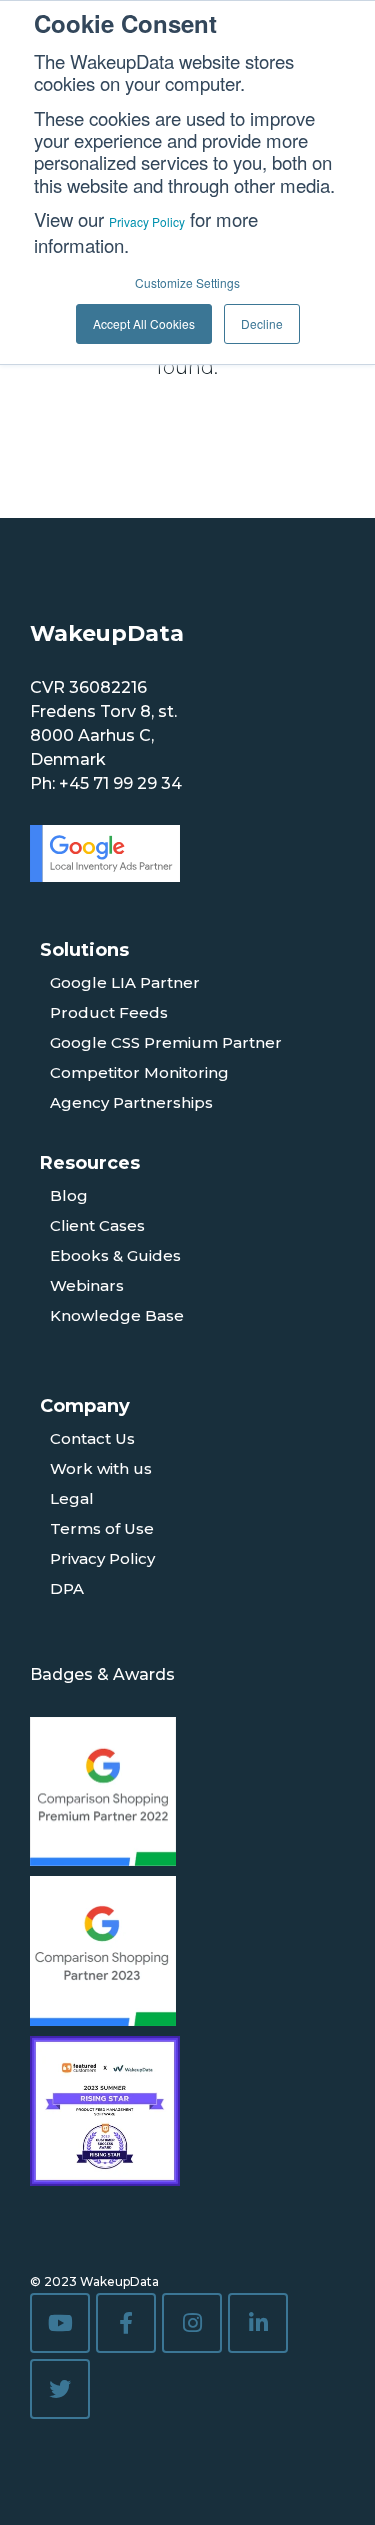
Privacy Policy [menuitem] (102, 1558)
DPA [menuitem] (67, 1588)
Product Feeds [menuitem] (109, 1012)
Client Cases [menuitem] (97, 1225)
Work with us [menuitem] (101, 1468)
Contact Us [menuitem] (92, 1438)
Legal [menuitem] (72, 1498)
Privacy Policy (147, 221)
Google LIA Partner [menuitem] (125, 982)
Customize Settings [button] (187, 282)
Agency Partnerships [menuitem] (131, 1102)
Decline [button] (262, 323)
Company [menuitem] (85, 1406)
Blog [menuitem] (69, 1195)
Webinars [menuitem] (87, 1285)
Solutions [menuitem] (84, 950)
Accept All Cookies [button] (144, 323)
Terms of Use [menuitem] (102, 1528)
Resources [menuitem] (90, 1163)
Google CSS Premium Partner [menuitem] (166, 1042)
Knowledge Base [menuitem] (117, 1315)
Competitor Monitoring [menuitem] (139, 1072)
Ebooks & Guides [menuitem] (115, 1255)
